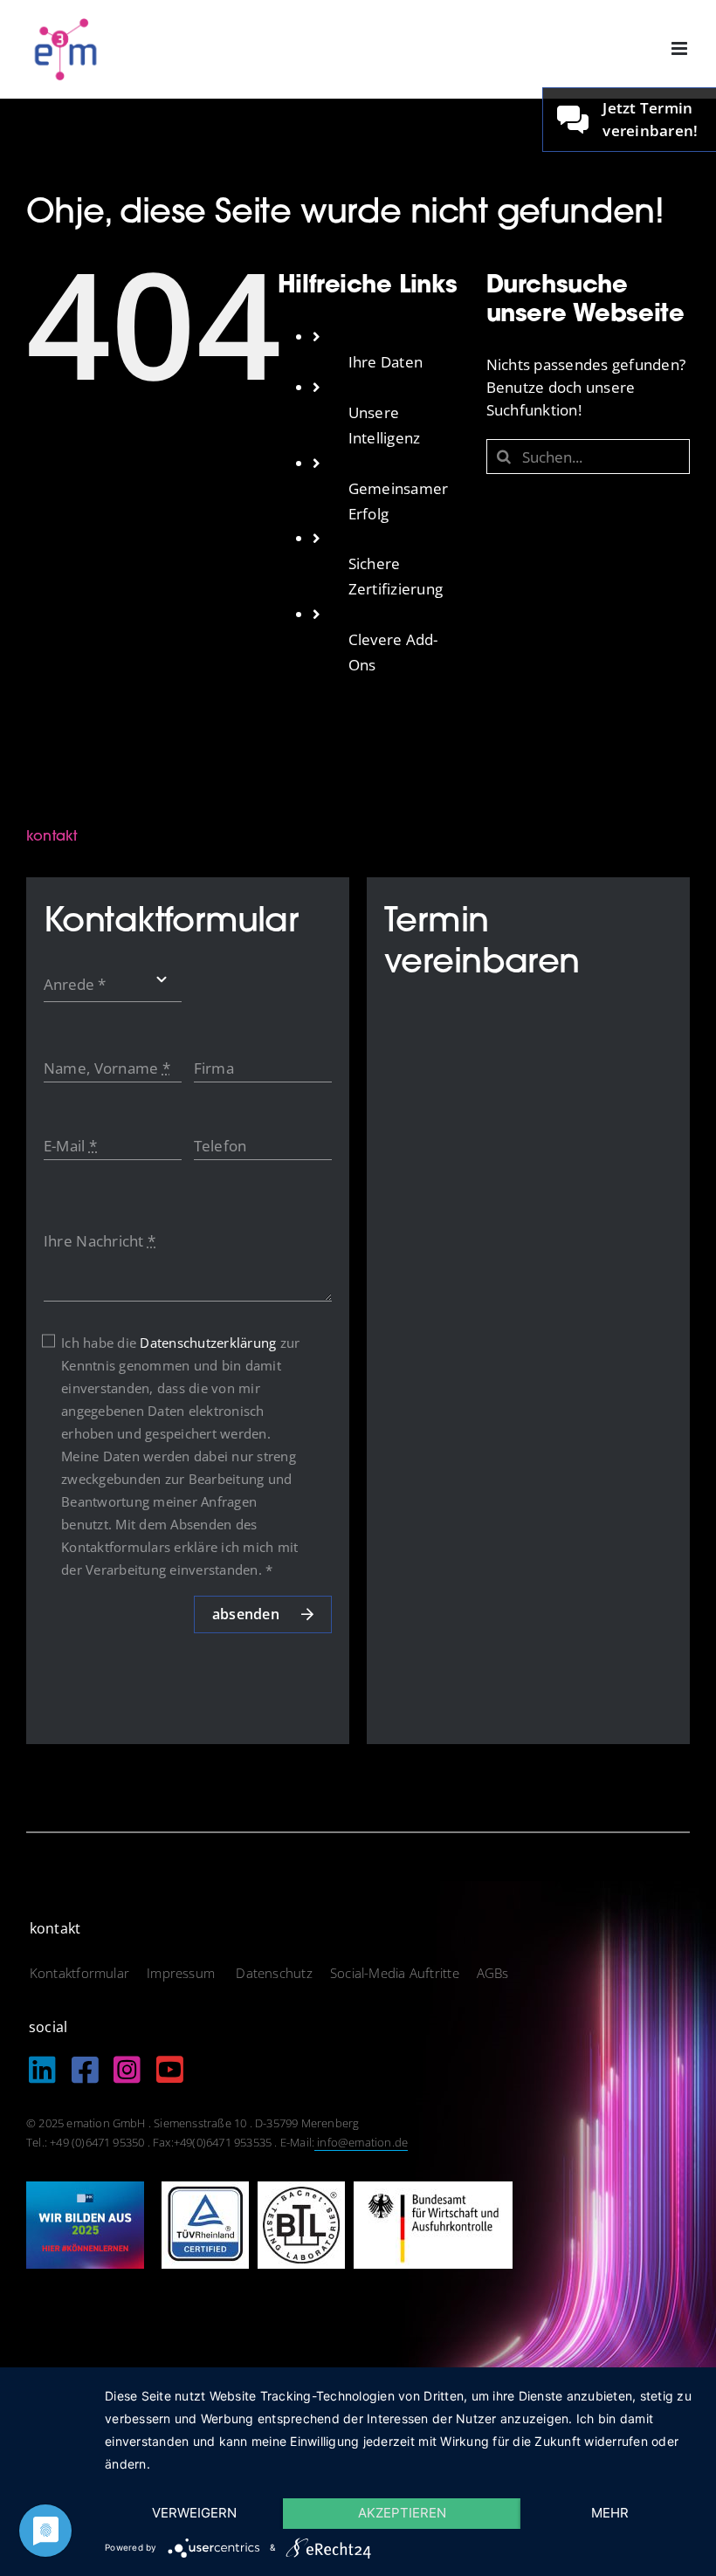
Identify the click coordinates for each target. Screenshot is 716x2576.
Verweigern (194, 2513)
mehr (610, 2513)
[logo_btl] (301, 2189)
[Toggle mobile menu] (681, 48)
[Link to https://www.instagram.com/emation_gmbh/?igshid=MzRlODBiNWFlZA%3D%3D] (127, 2069)
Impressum (182, 1973)
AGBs (493, 1973)
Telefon (220, 1146)
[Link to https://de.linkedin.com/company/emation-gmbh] (42, 2069)
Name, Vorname (107, 1068)
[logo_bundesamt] (433, 2189)
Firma (214, 1068)
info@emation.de (361, 2142)
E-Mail (70, 1146)
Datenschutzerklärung (208, 1343)
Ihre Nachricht (100, 1241)
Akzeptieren (402, 2513)
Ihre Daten (386, 362)
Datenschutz (274, 1973)
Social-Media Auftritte (395, 1973)
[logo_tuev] (205, 2189)
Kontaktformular (79, 1973)
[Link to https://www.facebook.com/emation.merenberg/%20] (85, 2069)
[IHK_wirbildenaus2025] (85, 2189)
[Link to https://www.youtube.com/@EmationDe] (170, 2069)
